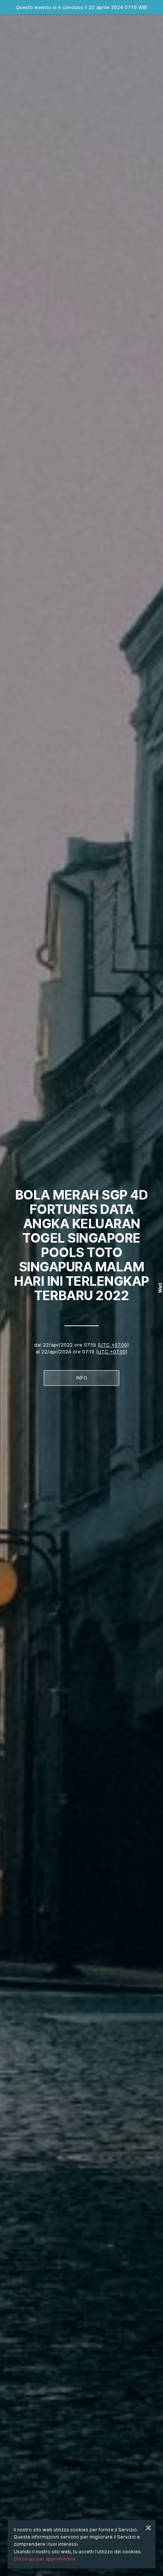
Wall (160, 1288)
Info (82, 1378)
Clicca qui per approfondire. (45, 2559)
